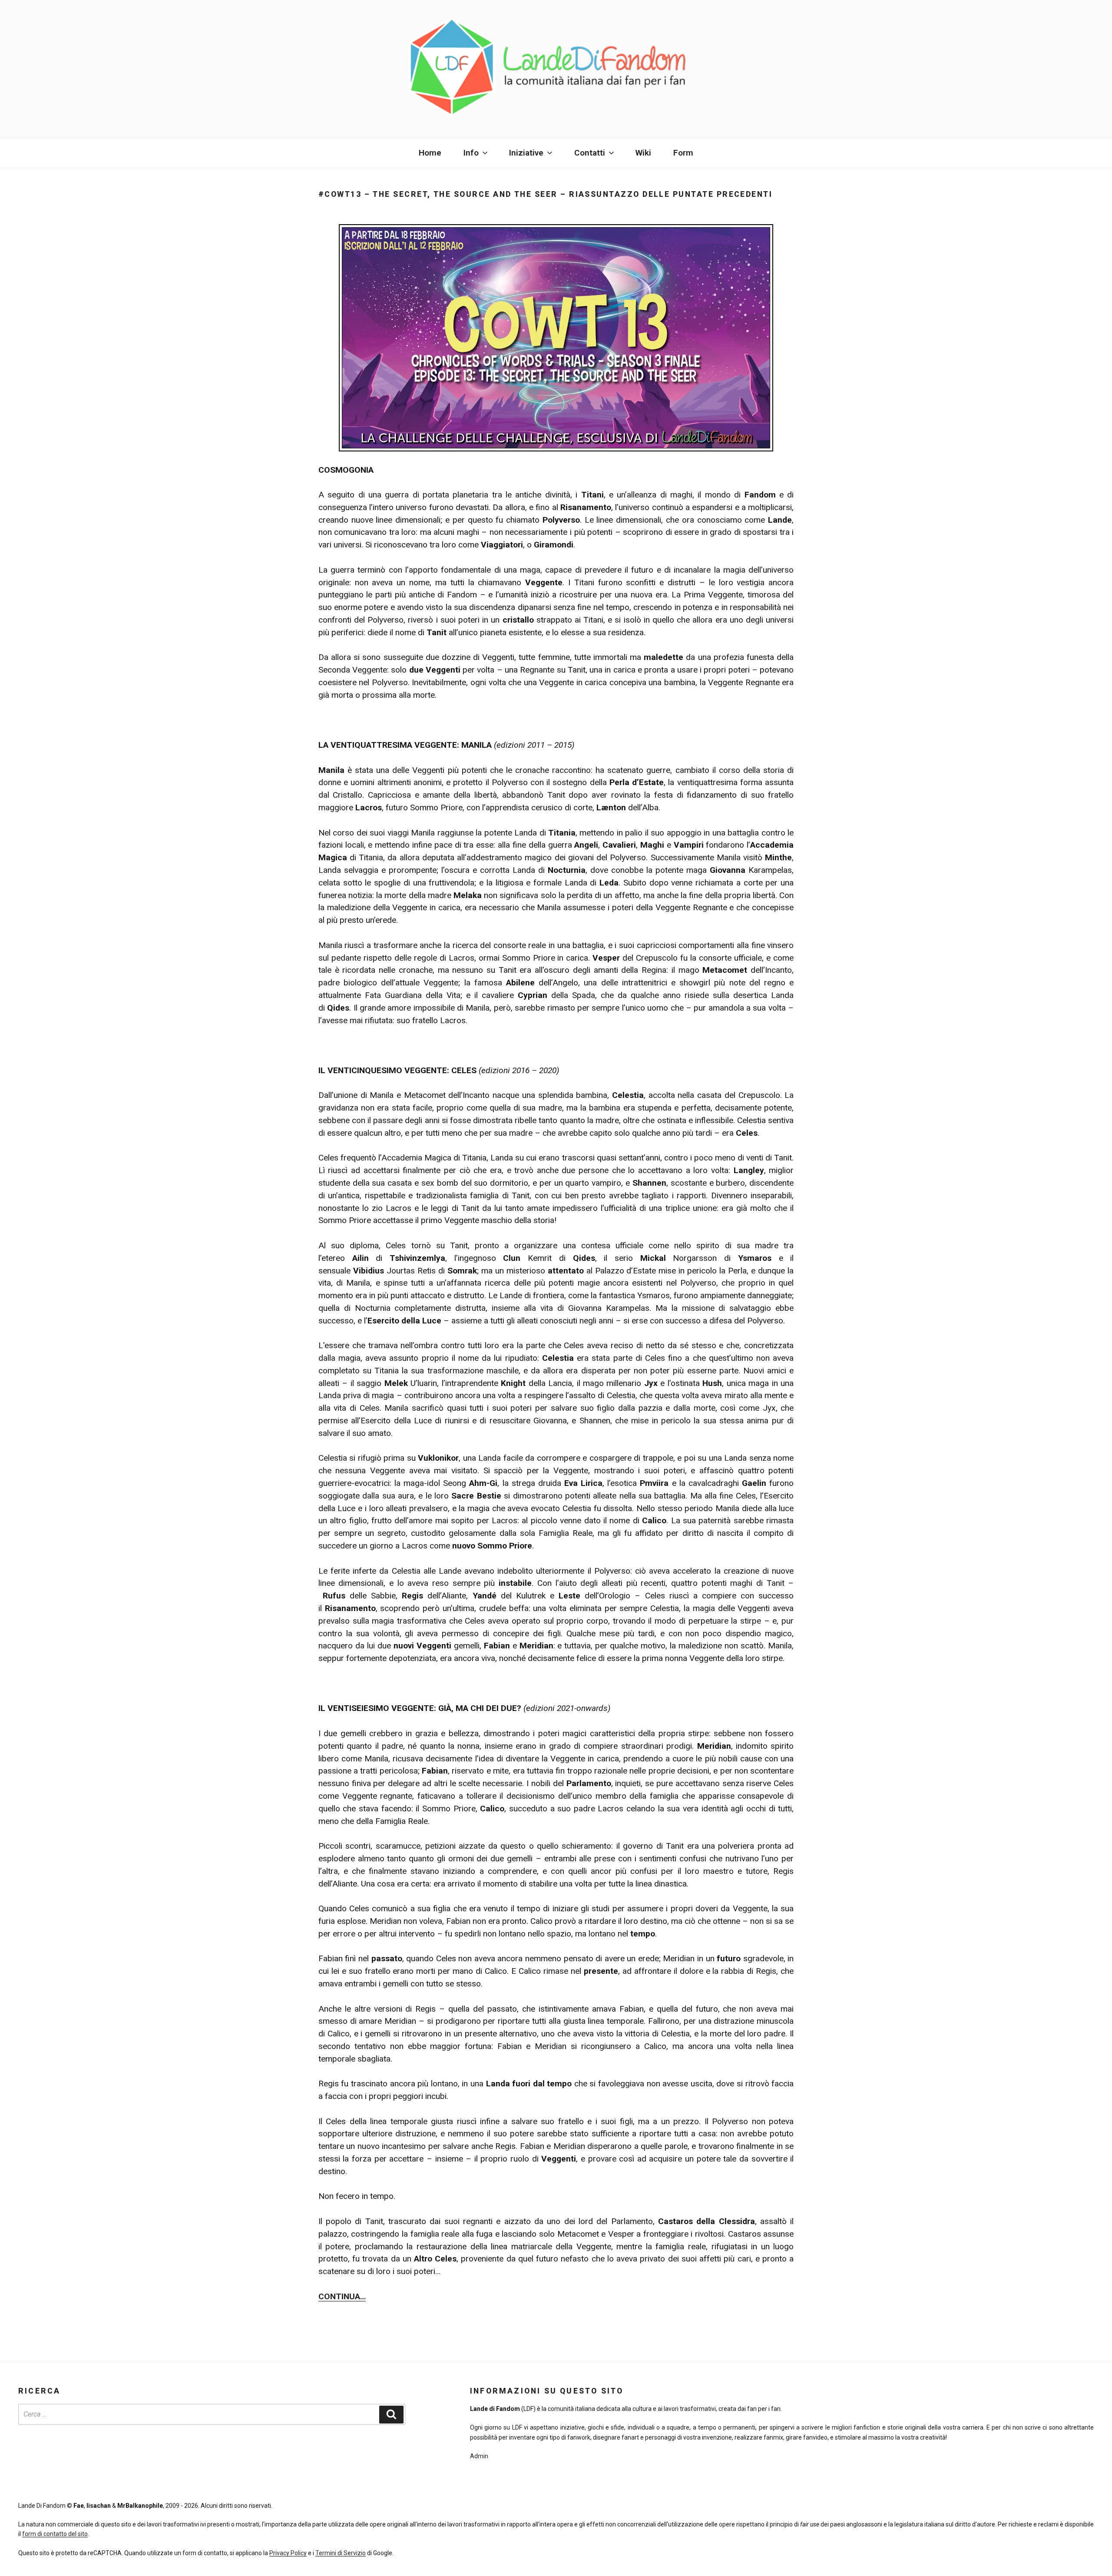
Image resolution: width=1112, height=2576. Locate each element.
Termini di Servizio (341, 2553)
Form (683, 153)
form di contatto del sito (55, 2534)
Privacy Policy (288, 2553)
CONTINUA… (342, 2296)
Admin (479, 2456)
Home (430, 153)
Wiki (643, 153)
